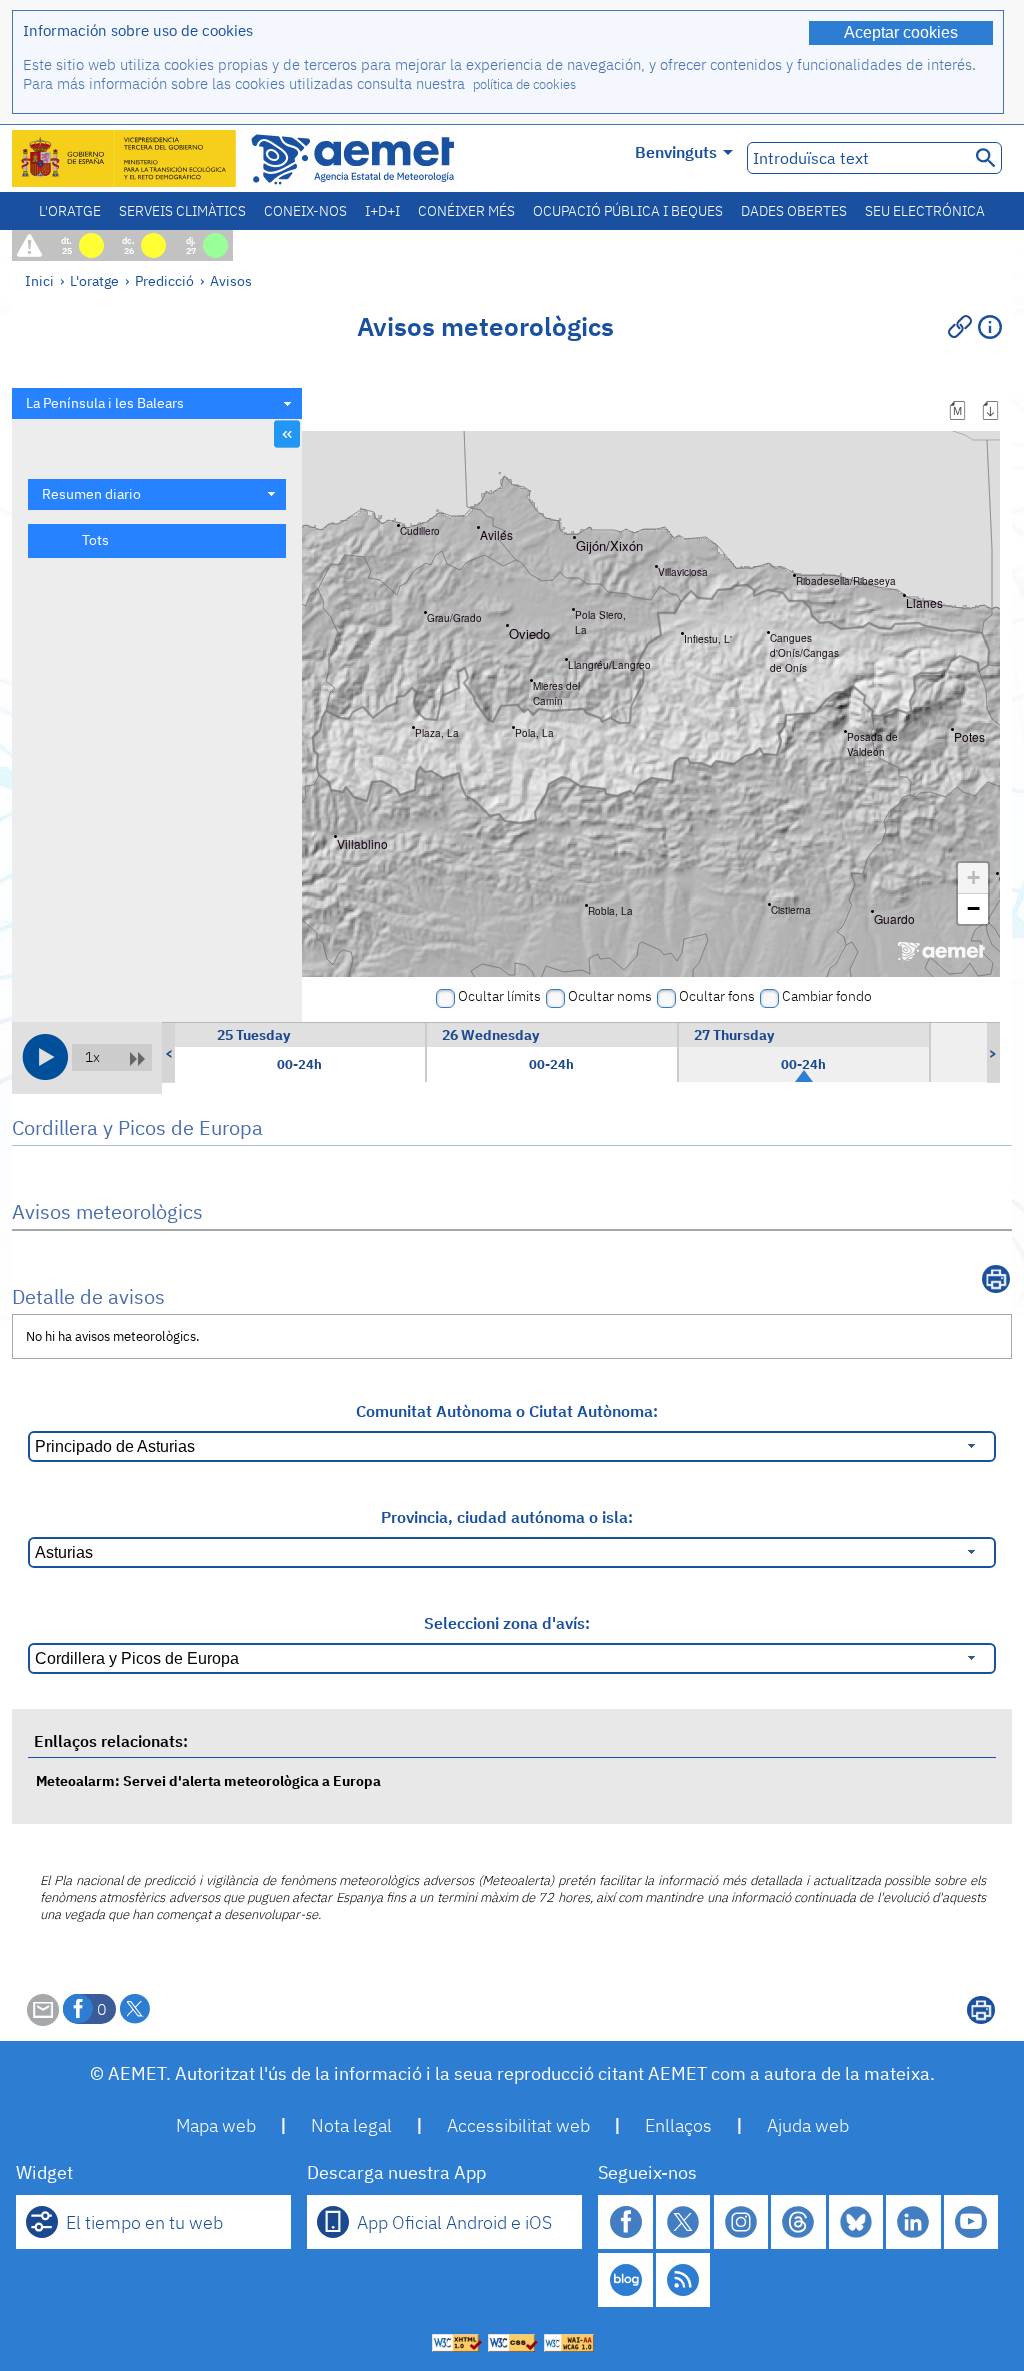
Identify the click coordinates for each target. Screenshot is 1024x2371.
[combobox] (157, 403)
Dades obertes (794, 211)
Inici (39, 280)
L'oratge (70, 211)
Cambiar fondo (827, 996)
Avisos (231, 280)
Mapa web (216, 2125)
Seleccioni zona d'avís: (507, 1623)
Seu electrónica (925, 211)
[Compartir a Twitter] (135, 2009)
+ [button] (973, 877)
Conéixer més (466, 211)
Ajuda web (808, 2125)
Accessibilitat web (518, 2125)
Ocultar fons (717, 996)
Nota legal (351, 2125)
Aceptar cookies (901, 32)
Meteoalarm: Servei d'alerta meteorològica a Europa (208, 1780)
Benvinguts (676, 152)
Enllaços (678, 2125)
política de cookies (524, 84)
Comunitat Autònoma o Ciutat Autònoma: (507, 1411)
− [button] (973, 908)
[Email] (43, 2020)
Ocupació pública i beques (628, 211)
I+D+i (382, 211)
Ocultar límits (499, 996)
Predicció (164, 280)
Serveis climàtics (182, 211)
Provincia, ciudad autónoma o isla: (507, 1517)
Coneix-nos (305, 211)
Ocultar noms (610, 996)
